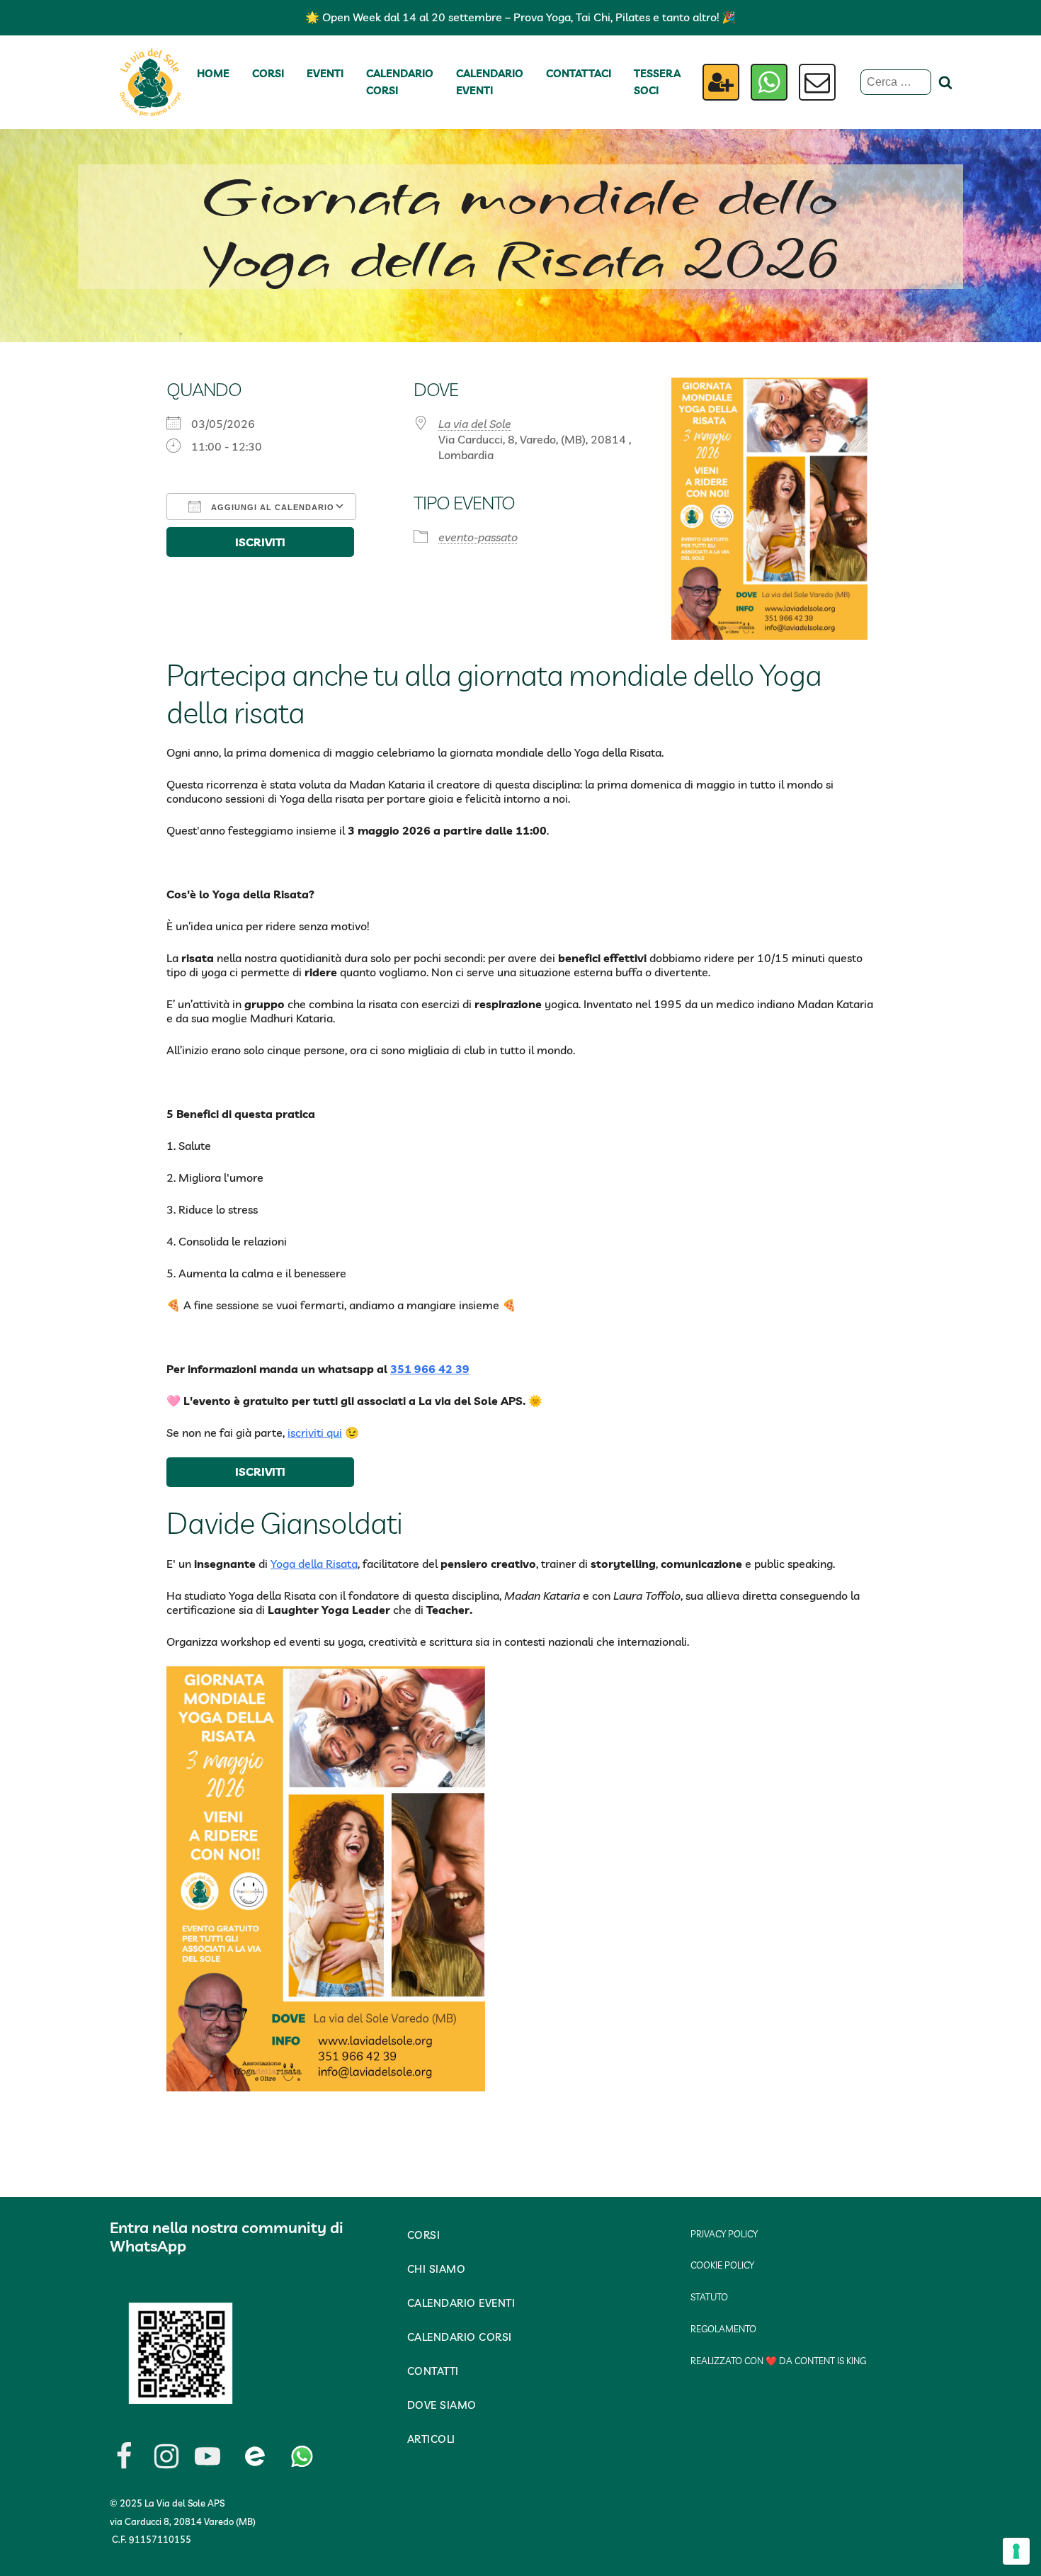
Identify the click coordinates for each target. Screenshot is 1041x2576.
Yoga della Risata (314, 1564)
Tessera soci (657, 82)
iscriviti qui (315, 1433)
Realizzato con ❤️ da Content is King (778, 2361)
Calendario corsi (400, 82)
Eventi (325, 73)
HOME (213, 73)
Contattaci (579, 73)
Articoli (431, 2439)
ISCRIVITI (260, 542)
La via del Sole (475, 424)
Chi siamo (437, 2269)
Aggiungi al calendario (271, 507)
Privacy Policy (724, 2234)
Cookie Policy (722, 2265)
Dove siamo (442, 2405)
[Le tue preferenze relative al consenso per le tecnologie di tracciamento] (1016, 2551)
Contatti (433, 2371)
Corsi (268, 73)
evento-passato (478, 537)
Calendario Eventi (490, 82)
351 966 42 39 (430, 1369)
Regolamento (723, 2329)
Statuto (709, 2297)
